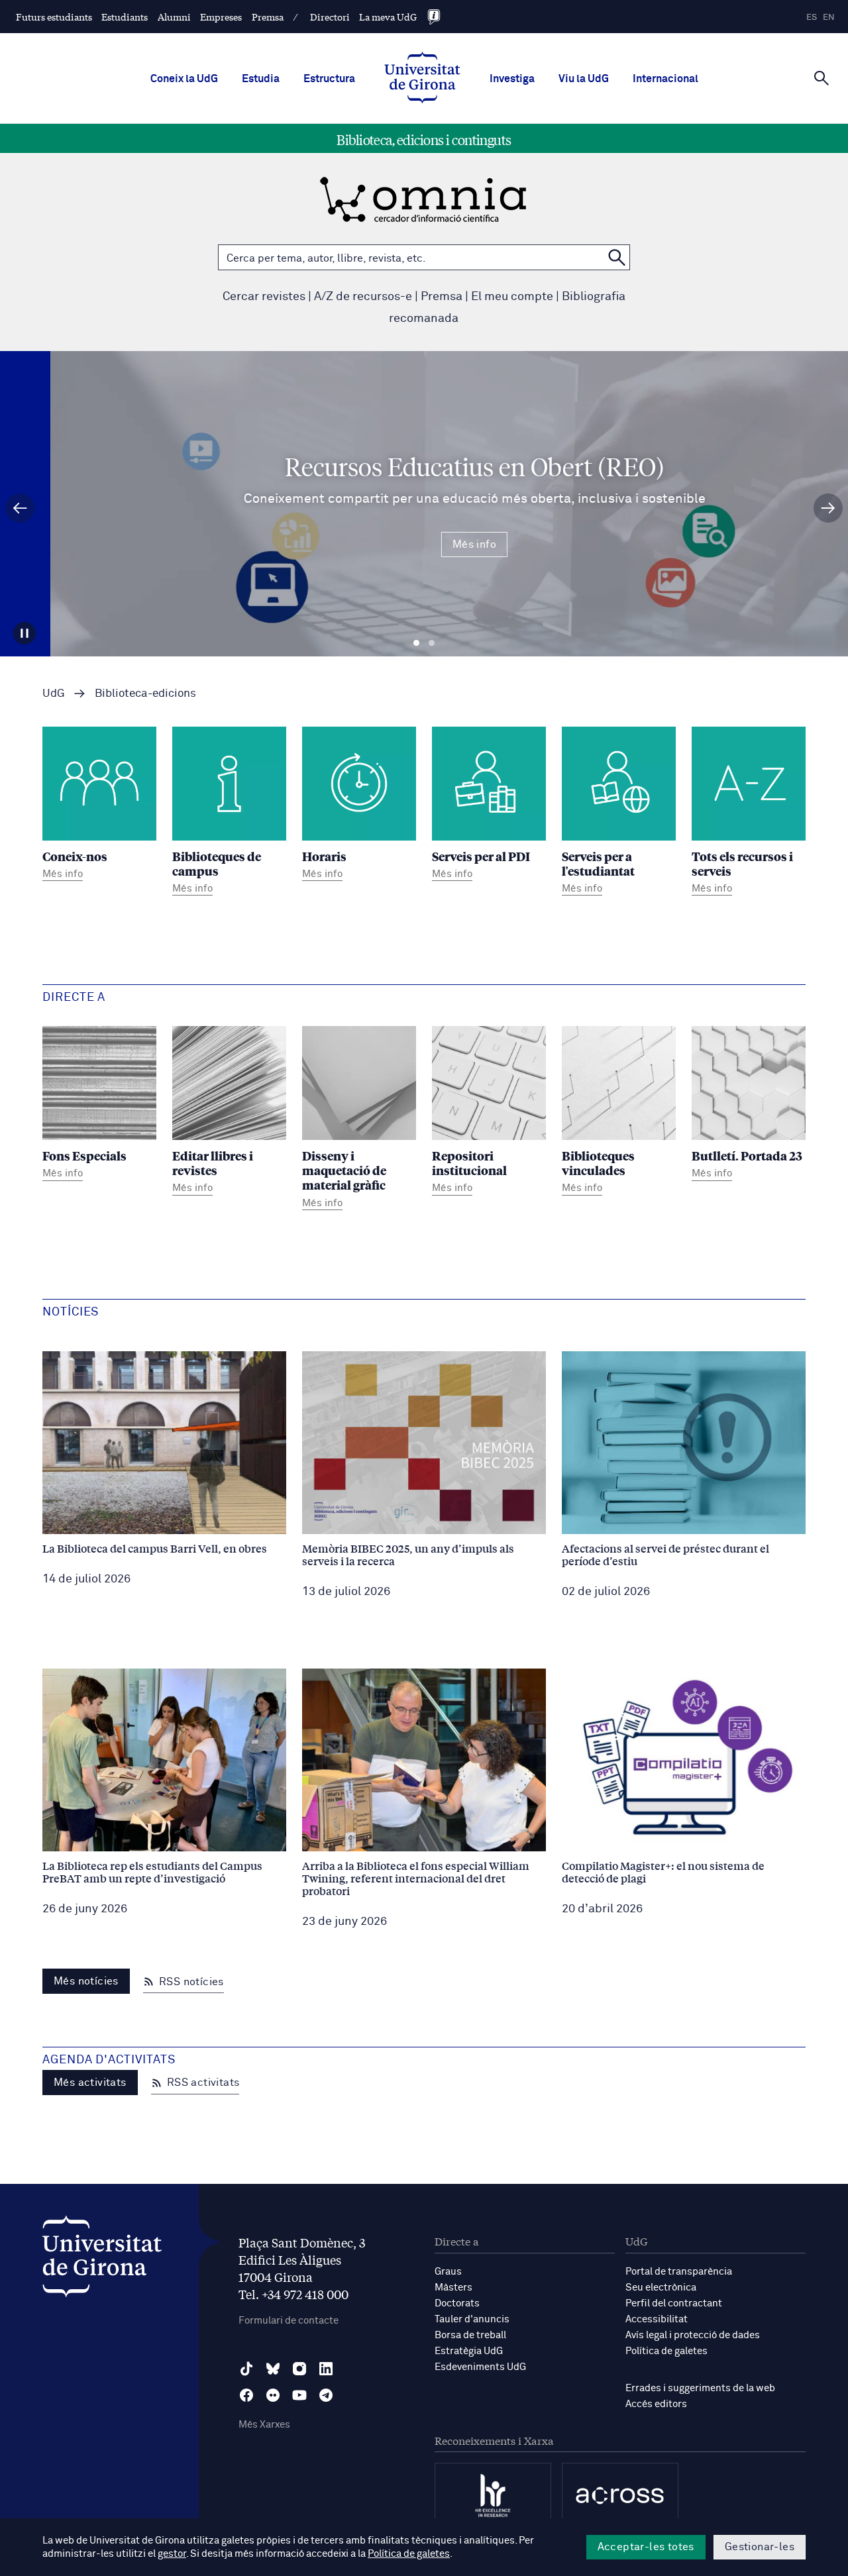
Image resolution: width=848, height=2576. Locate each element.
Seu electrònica (661, 2288)
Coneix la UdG (184, 79)
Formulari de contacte (289, 2321)
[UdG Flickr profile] (273, 2395)
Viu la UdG (584, 79)
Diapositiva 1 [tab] (416, 643)
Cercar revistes (264, 297)
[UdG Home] (422, 79)
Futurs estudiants (54, 17)
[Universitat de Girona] (102, 2260)
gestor (172, 2554)
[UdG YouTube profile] (299, 2395)
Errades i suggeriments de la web (700, 2388)
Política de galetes (666, 2351)
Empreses (221, 17)
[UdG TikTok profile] (246, 2369)
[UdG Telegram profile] (326, 2395)
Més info (424, 544)
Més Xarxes (264, 2425)
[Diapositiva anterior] (20, 508)
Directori (330, 17)
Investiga (512, 79)
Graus (448, 2272)
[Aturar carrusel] (25, 633)
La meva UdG (388, 17)
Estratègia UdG (469, 2351)
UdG (54, 694)
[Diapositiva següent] (828, 508)
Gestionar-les (760, 2547)
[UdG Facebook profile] (246, 2395)
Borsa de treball (470, 2335)
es (812, 18)
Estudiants (125, 17)
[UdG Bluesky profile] (273, 2369)
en (829, 18)
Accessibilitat (657, 2319)
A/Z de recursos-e (363, 297)
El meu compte (512, 297)
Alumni (174, 17)
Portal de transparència (679, 2272)
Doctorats (457, 2303)
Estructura (329, 79)
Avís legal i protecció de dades (693, 2335)
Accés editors (656, 2404)
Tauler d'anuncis (472, 2319)
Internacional (665, 79)
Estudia (261, 79)
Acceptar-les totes (646, 2547)
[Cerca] (821, 77)
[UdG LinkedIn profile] (326, 2369)
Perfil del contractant (674, 2303)
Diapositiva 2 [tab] (432, 643)
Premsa (268, 17)
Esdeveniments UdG (480, 2367)
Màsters (453, 2288)
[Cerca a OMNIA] (617, 257)
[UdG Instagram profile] (299, 2369)
